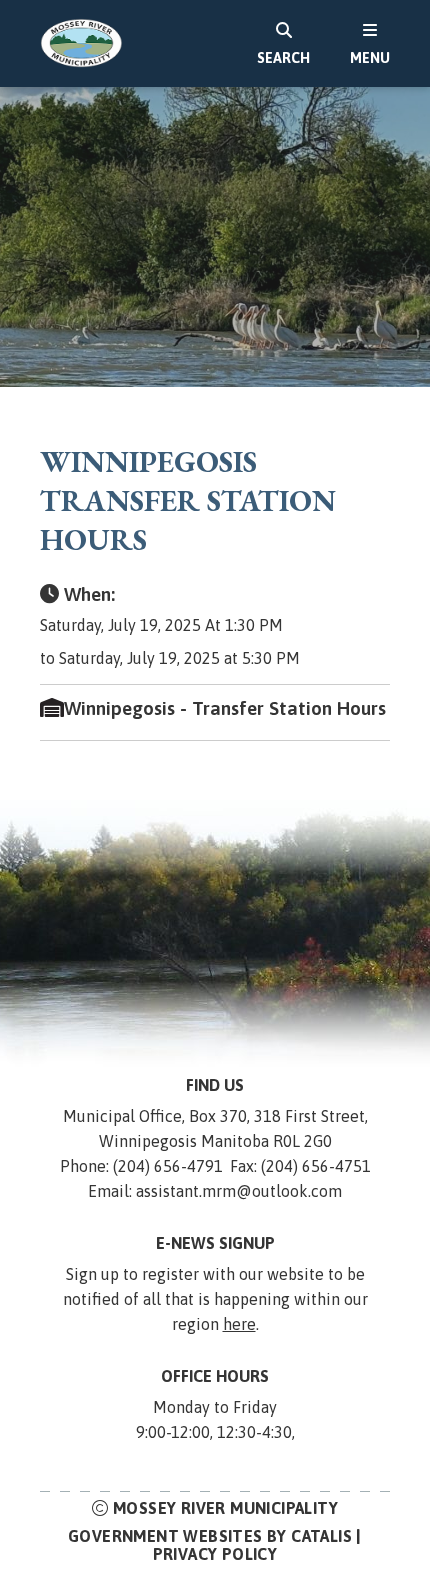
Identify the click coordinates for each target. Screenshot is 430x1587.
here (239, 1324)
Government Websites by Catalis (210, 1536)
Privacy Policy (215, 1554)
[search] (283, 43)
